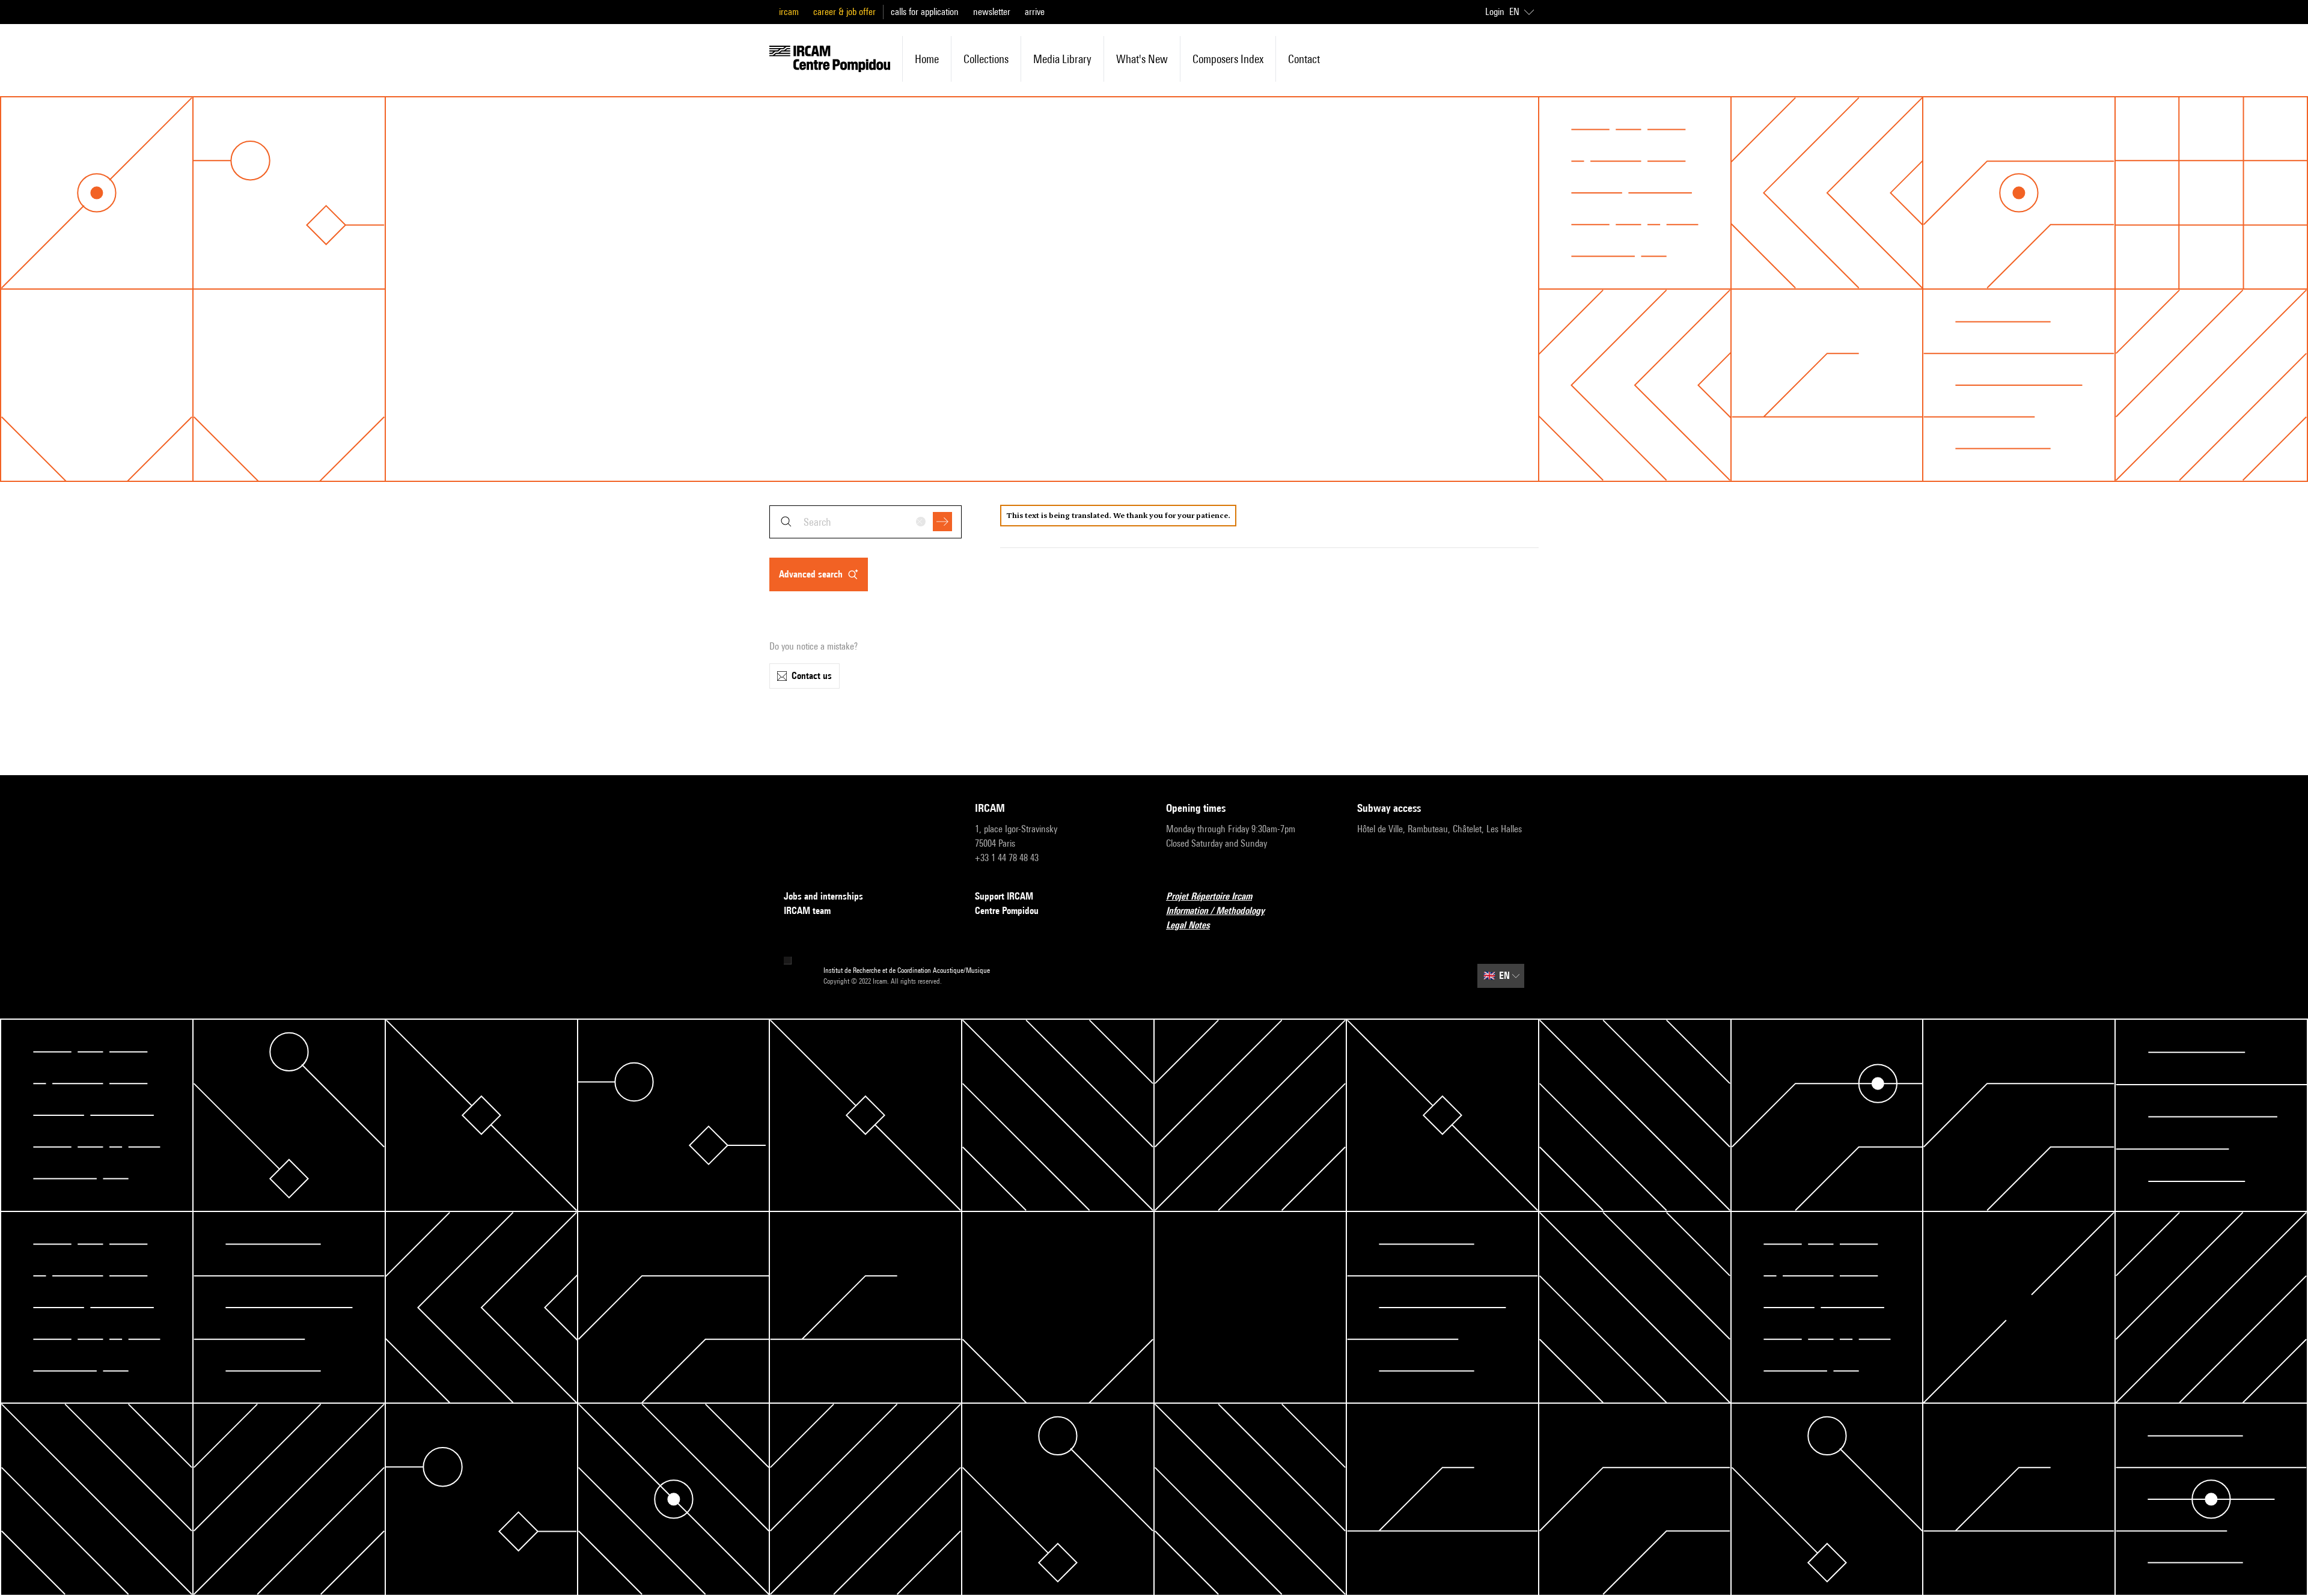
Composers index (1228, 59)
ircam (789, 12)
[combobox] (865, 522)
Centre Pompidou (1007, 911)
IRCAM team (807, 911)
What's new (1142, 59)
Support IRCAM (1004, 896)
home (927, 59)
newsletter (992, 12)
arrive (1035, 12)
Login (1495, 12)
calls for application (925, 12)
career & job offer (844, 12)
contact (1304, 59)
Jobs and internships (823, 896)
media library (1062, 59)
